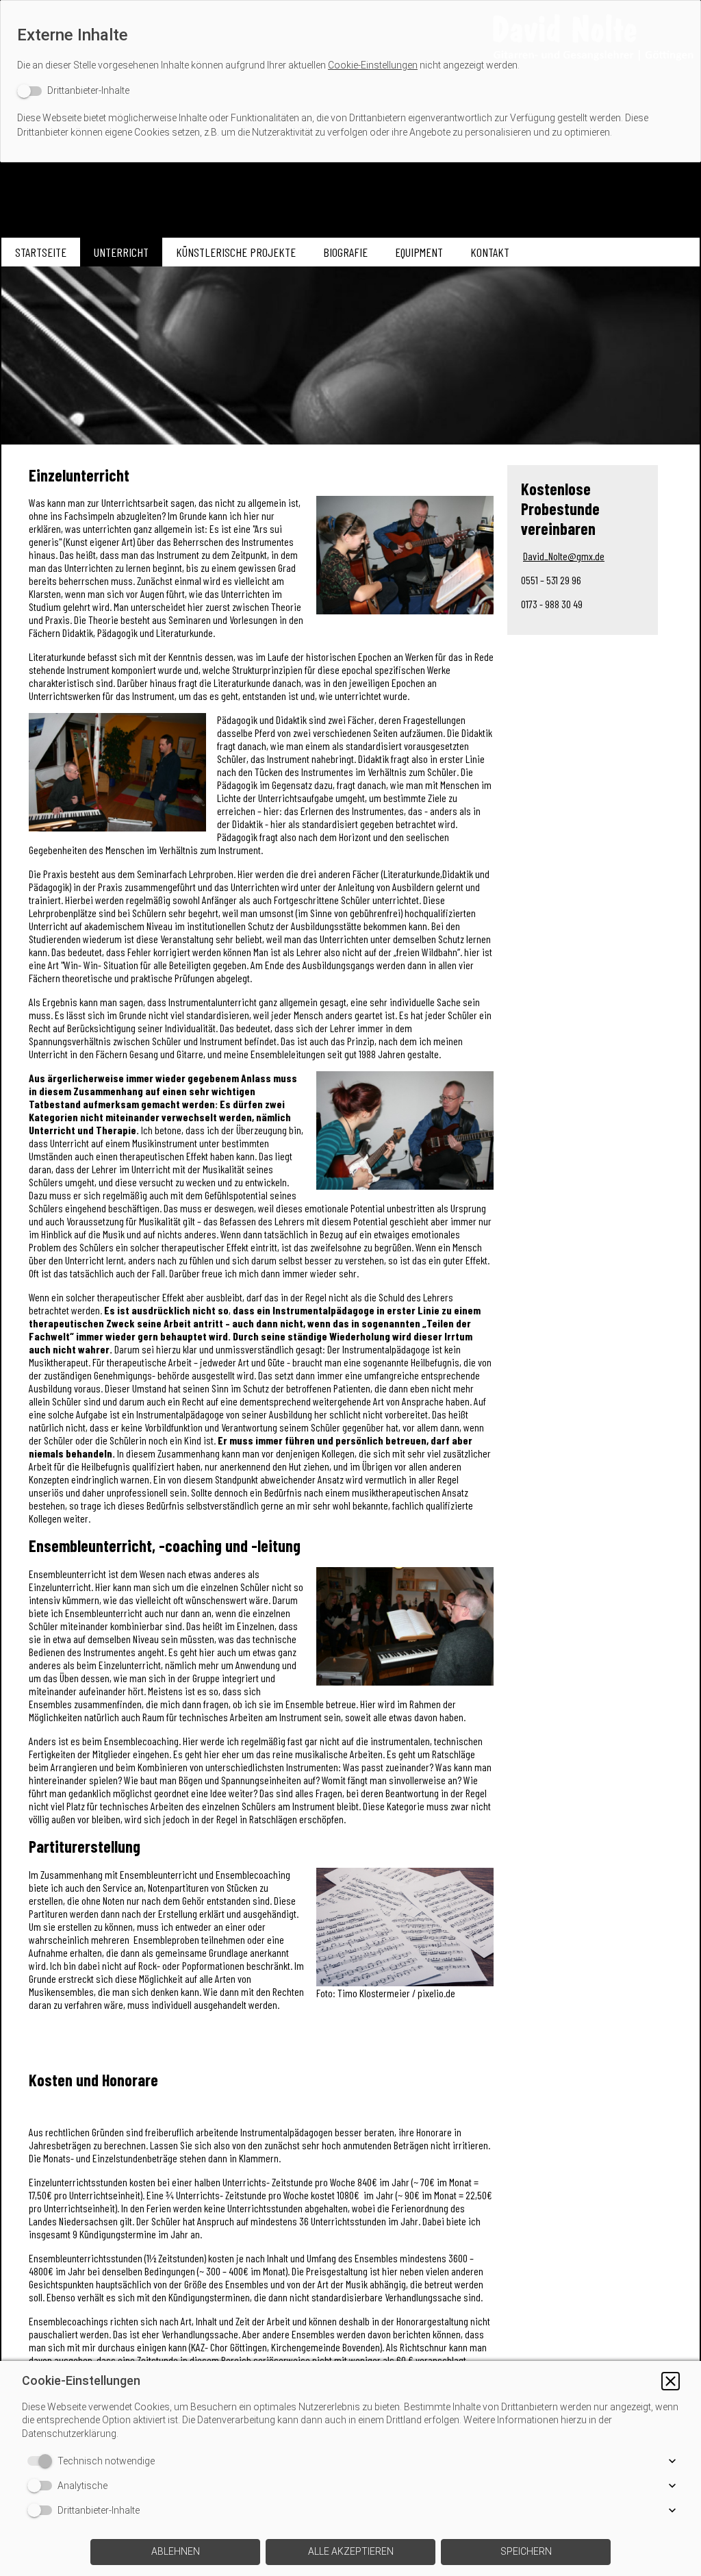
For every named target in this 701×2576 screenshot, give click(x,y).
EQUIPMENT (419, 252)
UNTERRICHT (121, 252)
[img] (350, 38)
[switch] (73, 91)
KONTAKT (490, 252)
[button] (671, 2381)
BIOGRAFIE (345, 252)
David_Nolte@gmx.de (564, 556)
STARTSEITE (41, 252)
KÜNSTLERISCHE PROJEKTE (236, 252)
